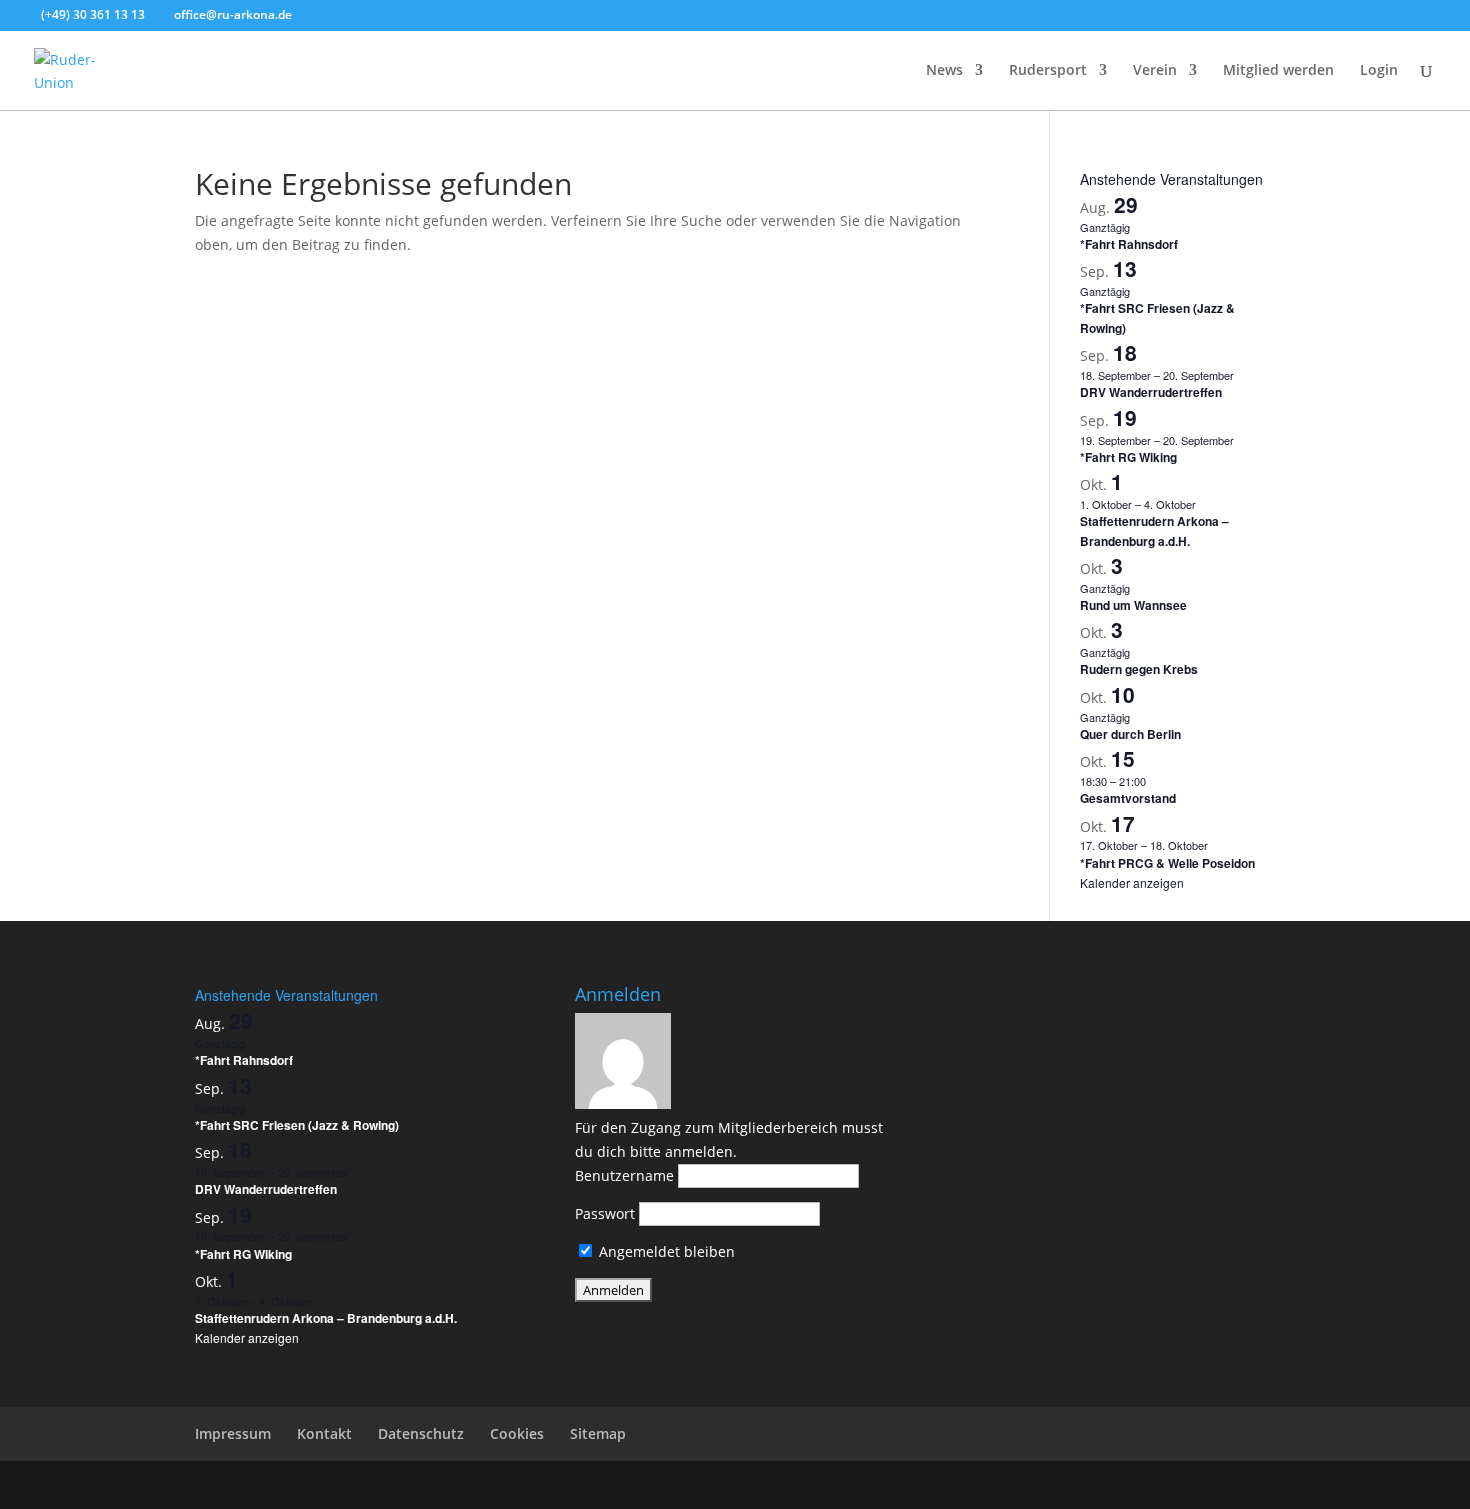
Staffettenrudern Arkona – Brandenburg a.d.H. (1154, 530)
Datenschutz (421, 1433)
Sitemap (598, 1433)
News (944, 71)
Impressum (233, 1433)
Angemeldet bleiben (665, 1251)
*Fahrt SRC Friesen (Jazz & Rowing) (297, 1125)
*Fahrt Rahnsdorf (1129, 244)
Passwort (605, 1213)
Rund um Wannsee (1133, 605)
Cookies (517, 1433)
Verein (1155, 71)
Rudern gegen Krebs (1139, 669)
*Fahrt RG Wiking (1128, 457)
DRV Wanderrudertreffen (1151, 392)
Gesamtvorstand (1128, 798)
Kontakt (324, 1433)
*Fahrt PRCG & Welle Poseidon (1167, 863)
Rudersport (1048, 71)
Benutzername (624, 1175)
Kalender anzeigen (1132, 882)
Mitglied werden (1278, 71)
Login (1379, 71)
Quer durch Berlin (1130, 734)
